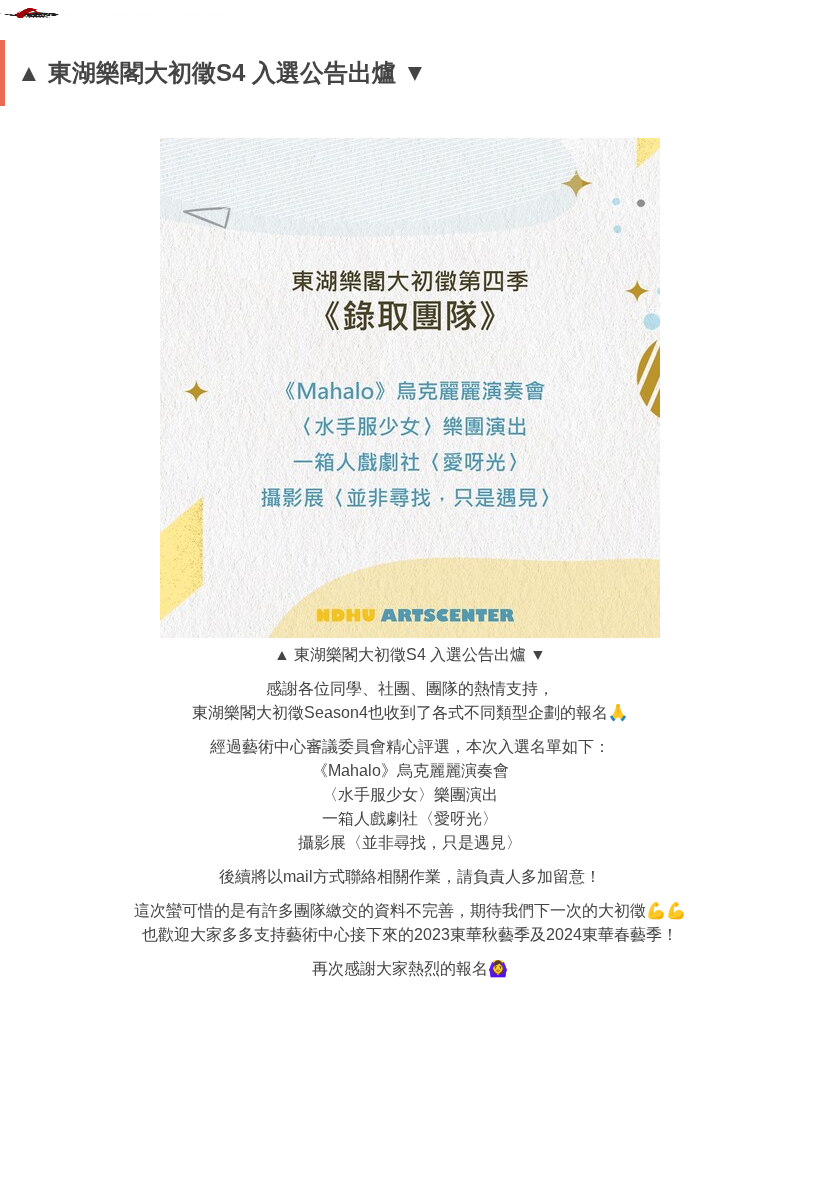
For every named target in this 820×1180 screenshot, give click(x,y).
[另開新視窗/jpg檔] (410, 388)
